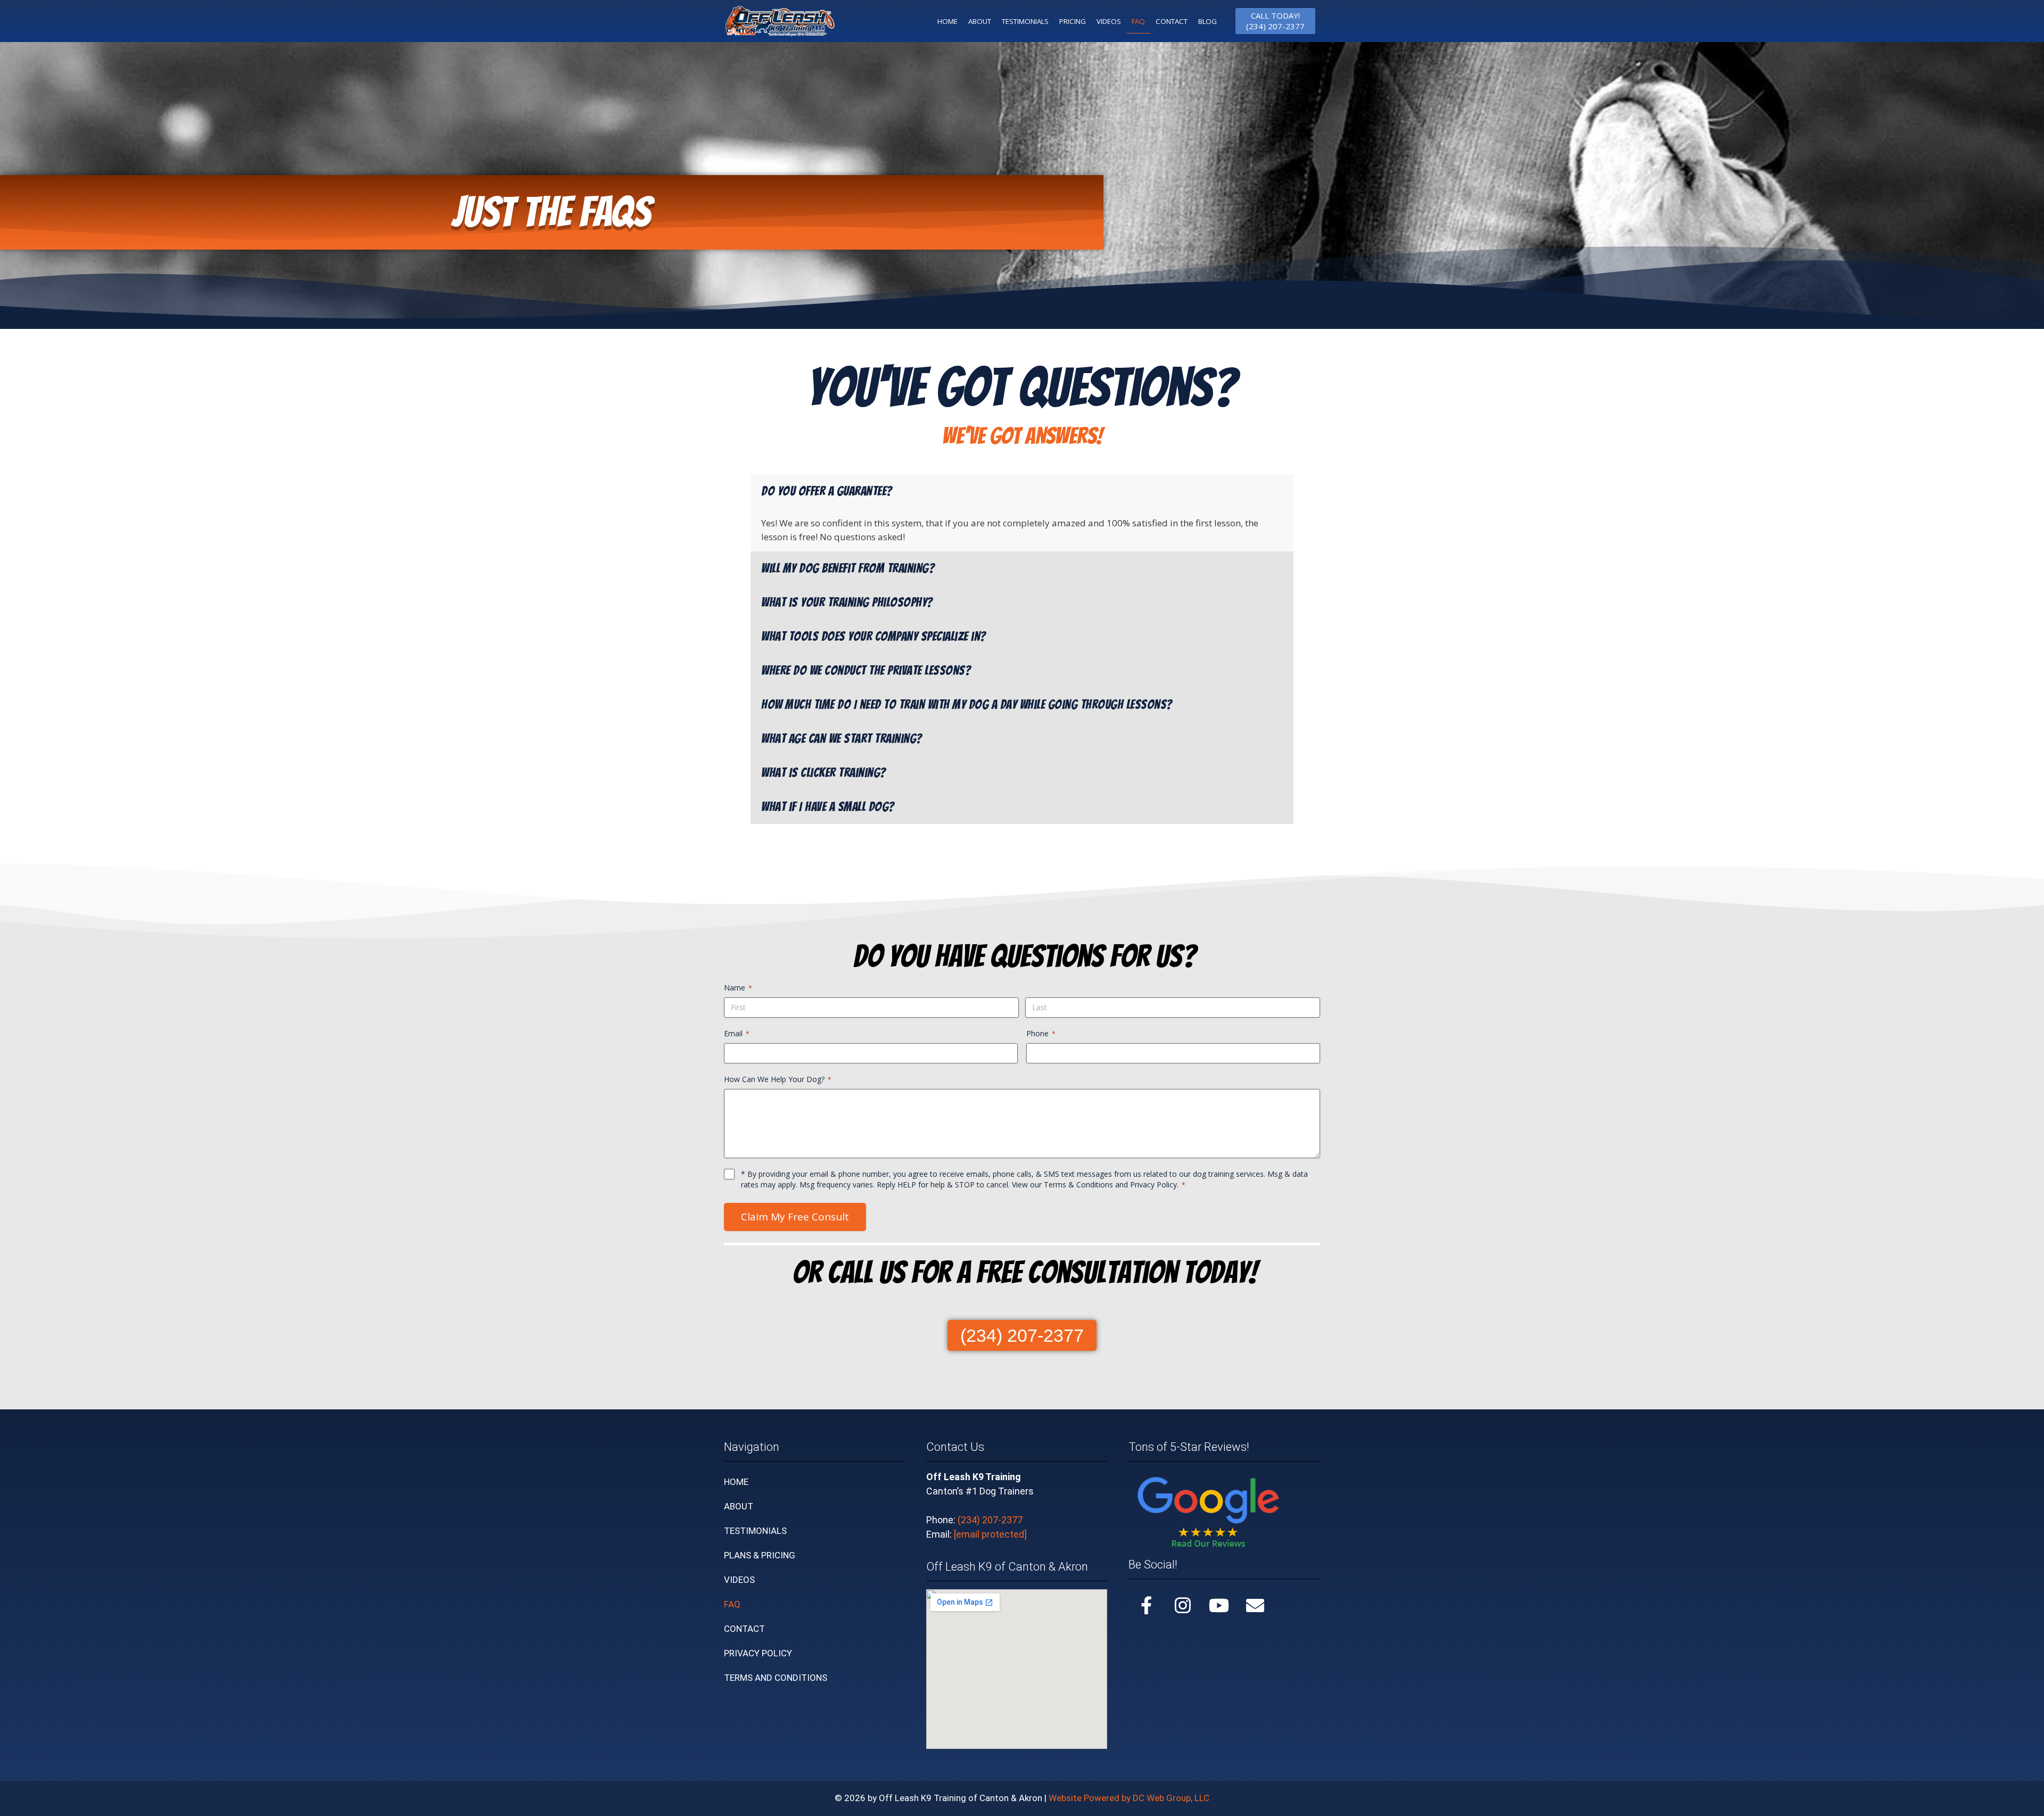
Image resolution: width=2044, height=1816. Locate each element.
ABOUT (980, 21)
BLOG (1208, 21)
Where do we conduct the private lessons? (866, 671)
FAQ (1138, 21)
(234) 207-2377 (990, 1520)
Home (736, 1482)
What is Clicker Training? (823, 773)
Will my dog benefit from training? (848, 568)
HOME (947, 21)
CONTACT (1172, 21)
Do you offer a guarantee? (827, 491)
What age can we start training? (842, 739)
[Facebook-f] (1147, 1605)
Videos (1109, 21)
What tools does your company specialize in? (873, 637)
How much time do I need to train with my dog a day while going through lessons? (967, 705)
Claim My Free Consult (795, 1217)
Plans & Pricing (760, 1555)
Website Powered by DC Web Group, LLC (1129, 1798)
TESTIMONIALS (1025, 21)
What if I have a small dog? (828, 807)
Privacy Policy (1153, 1184)
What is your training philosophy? (847, 602)
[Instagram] (1183, 1605)
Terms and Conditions (776, 1678)
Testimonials (755, 1531)
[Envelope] (1255, 1605)
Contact (744, 1629)
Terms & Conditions (1078, 1184)
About (739, 1506)
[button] (1022, 491)
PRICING (1073, 21)
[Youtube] (1219, 1605)
